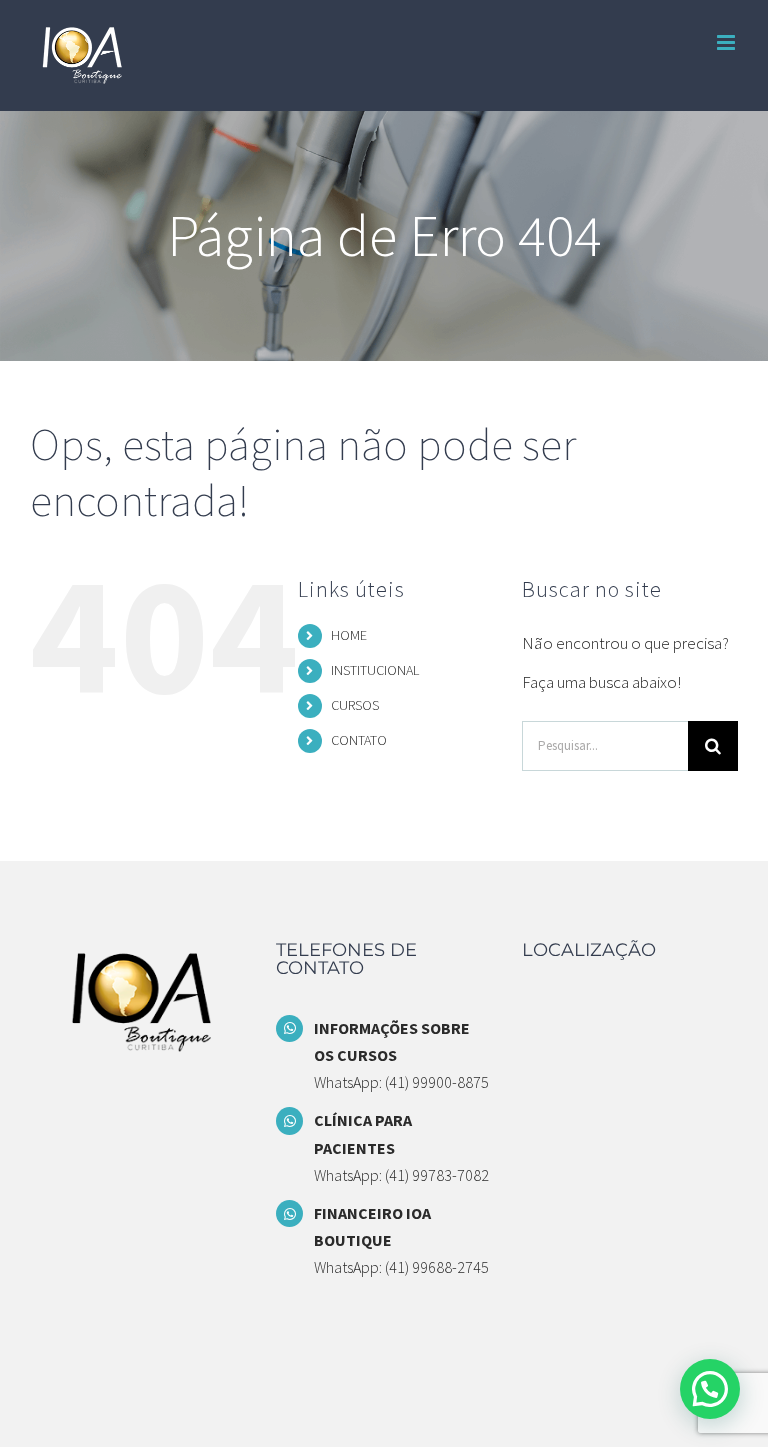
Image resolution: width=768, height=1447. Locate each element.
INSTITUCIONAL (375, 670)
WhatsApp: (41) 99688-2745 (401, 1267)
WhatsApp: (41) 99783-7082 (401, 1175)
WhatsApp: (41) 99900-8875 (401, 1082)
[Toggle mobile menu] (727, 42)
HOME (349, 635)
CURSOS (355, 705)
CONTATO (359, 740)
